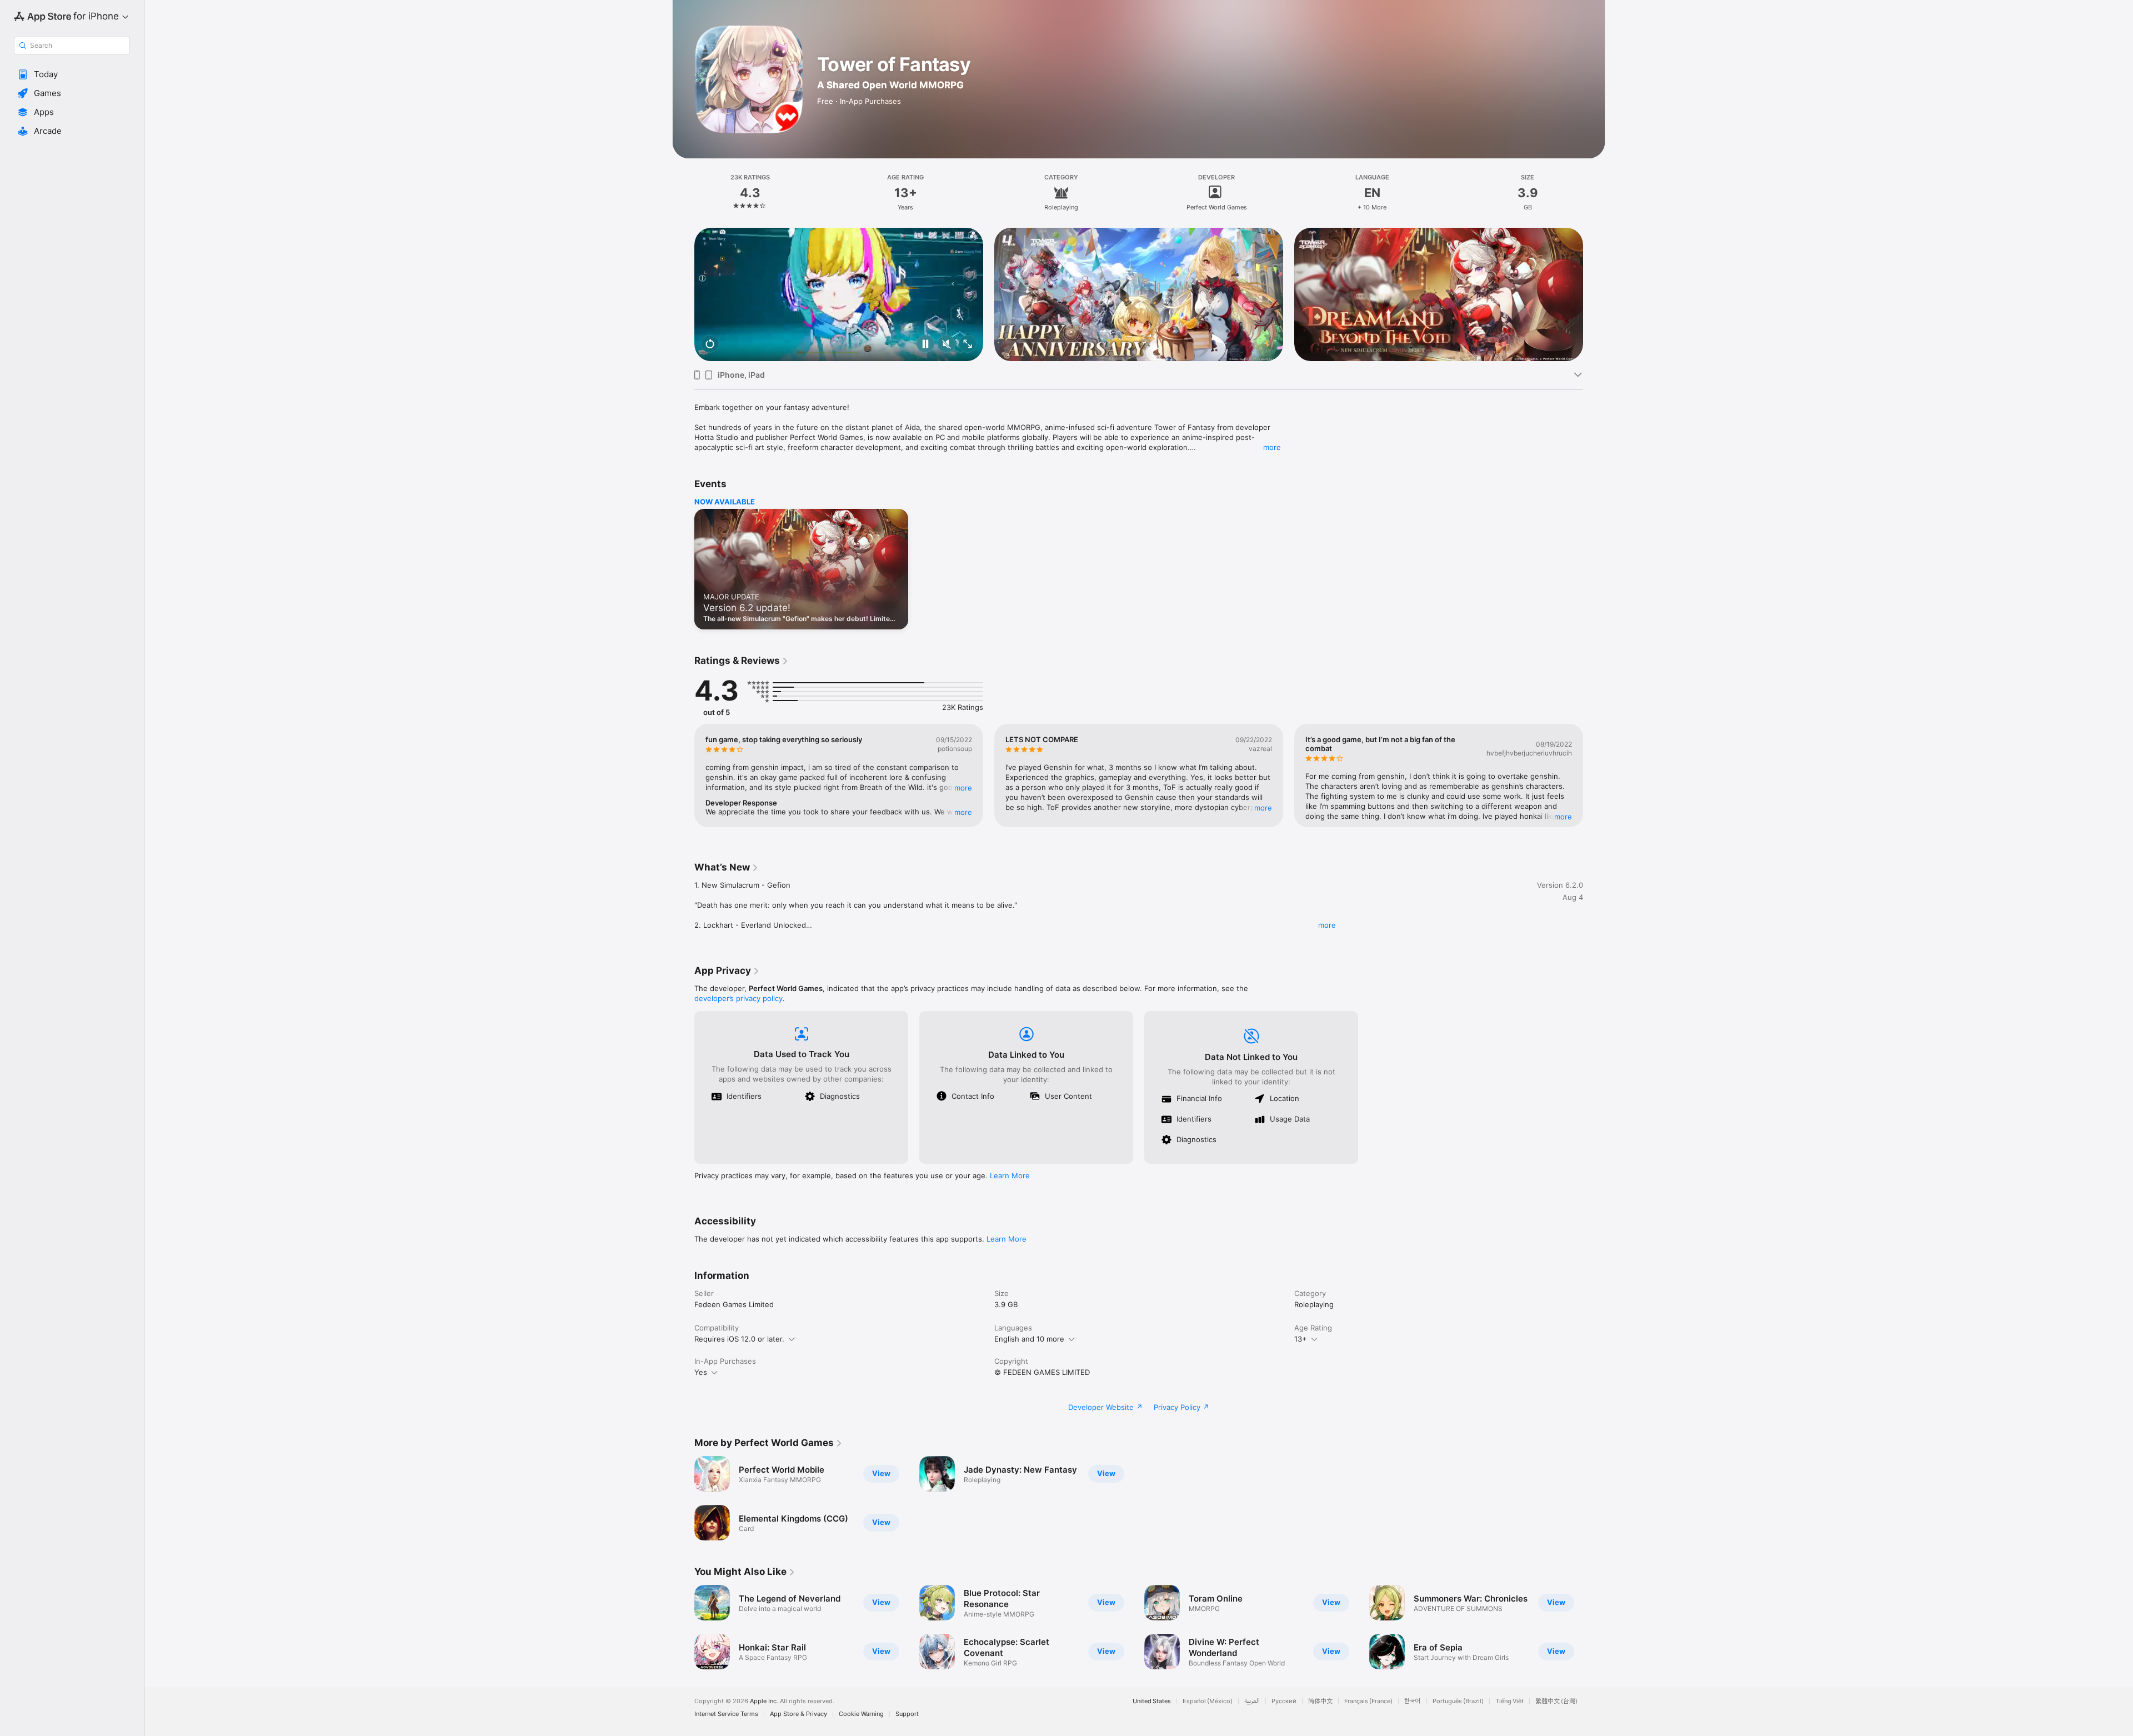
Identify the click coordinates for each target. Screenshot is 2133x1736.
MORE (963, 788)
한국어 (1413, 1701)
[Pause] (925, 345)
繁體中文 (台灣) (1556, 1701)
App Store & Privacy (798, 1714)
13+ (1301, 1339)
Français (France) (1368, 1701)
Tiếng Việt (1509, 1701)
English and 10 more (1029, 1339)
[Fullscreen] (968, 345)
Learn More (1010, 1175)
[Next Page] (1594, 294)
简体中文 (1320, 1701)
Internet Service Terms (726, 1714)
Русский (1284, 1701)
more (1272, 447)
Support (907, 1714)
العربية (1252, 1701)
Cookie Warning (861, 1714)
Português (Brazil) (1458, 1701)
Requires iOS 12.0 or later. (739, 1339)
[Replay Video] (710, 345)
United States (1152, 1701)
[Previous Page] (683, 294)
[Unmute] (947, 345)
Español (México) (1208, 1701)
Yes (701, 1372)
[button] (72, 74)
